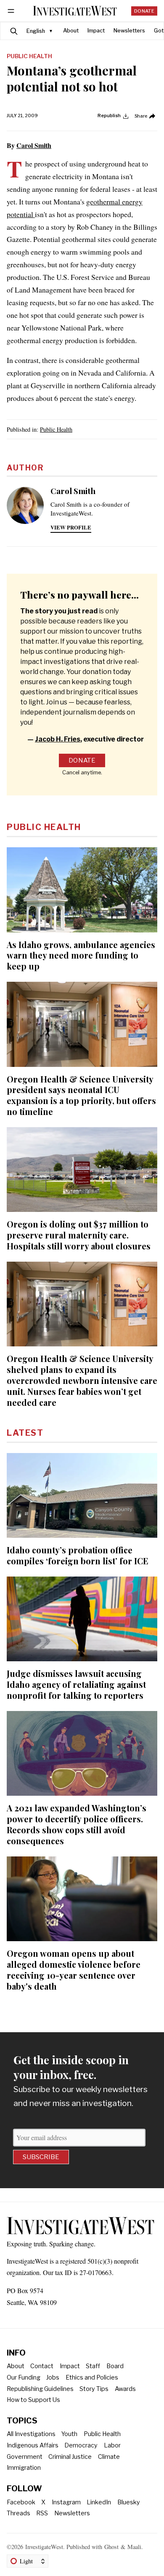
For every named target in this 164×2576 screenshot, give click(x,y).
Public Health (29, 56)
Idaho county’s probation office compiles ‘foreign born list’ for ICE (78, 1555)
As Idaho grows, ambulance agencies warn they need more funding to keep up (81, 955)
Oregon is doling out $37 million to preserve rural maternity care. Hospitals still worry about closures (79, 1235)
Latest (25, 1433)
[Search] (14, 31)
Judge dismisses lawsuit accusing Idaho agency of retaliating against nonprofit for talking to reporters (76, 1684)
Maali (134, 2547)
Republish (109, 116)
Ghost (111, 2547)
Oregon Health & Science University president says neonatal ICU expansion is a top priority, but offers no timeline (81, 1095)
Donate (144, 11)
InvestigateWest (44, 2547)
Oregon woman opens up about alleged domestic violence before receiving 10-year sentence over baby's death (74, 1970)
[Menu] (12, 11)
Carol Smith (34, 145)
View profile (71, 527)
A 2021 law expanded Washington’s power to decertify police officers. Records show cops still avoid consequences (77, 1824)
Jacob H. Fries (58, 739)
